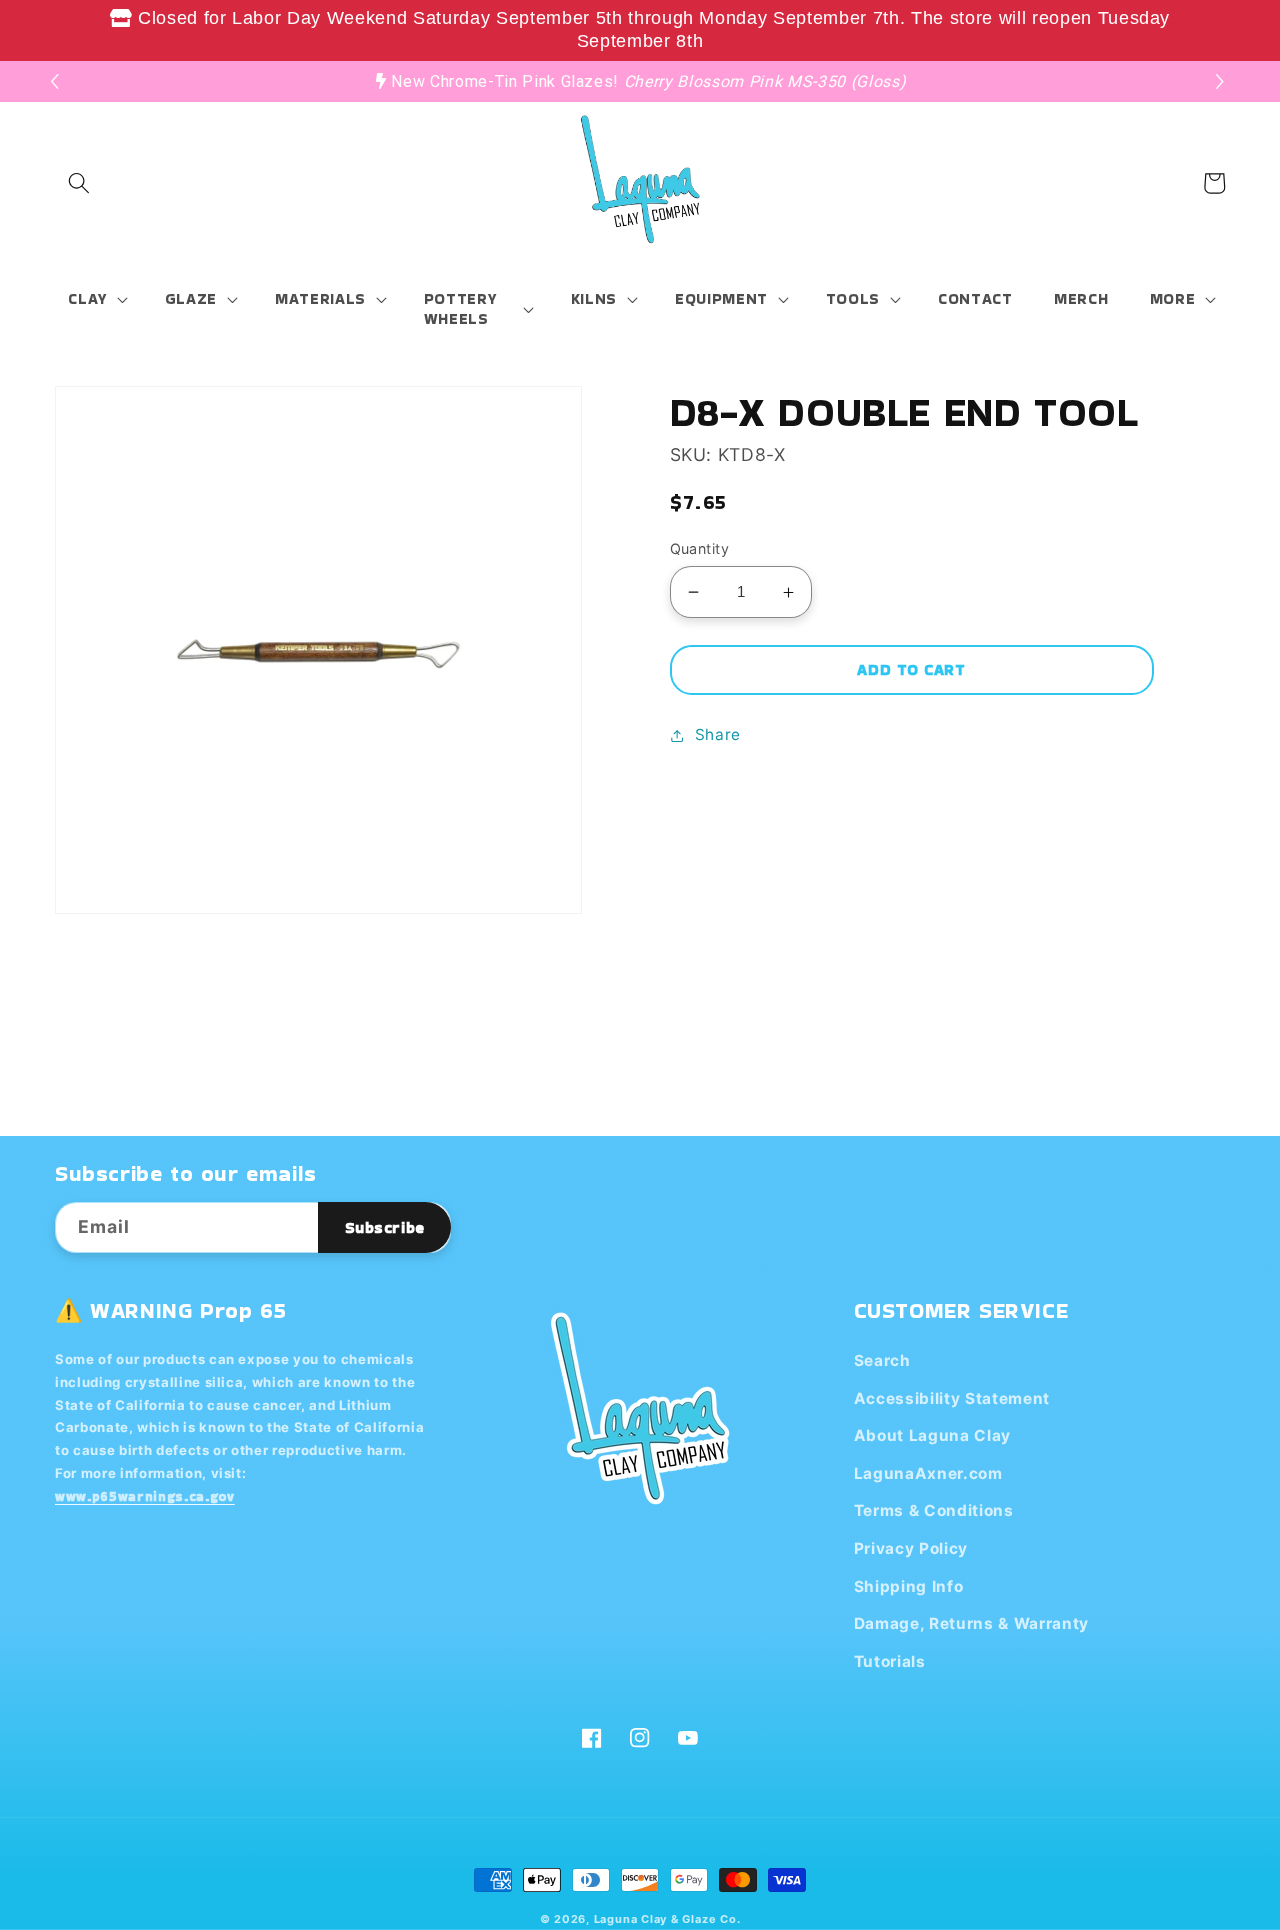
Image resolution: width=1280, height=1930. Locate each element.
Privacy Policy (911, 1548)
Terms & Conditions (934, 1510)
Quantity (700, 548)
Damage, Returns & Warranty (971, 1623)
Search (882, 1360)
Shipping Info (909, 1586)
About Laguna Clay (932, 1435)
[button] (1222, 82)
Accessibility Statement (952, 1398)
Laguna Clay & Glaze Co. (667, 1919)
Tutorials (890, 1661)
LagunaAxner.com (928, 1473)
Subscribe (385, 1227)
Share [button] (718, 734)
